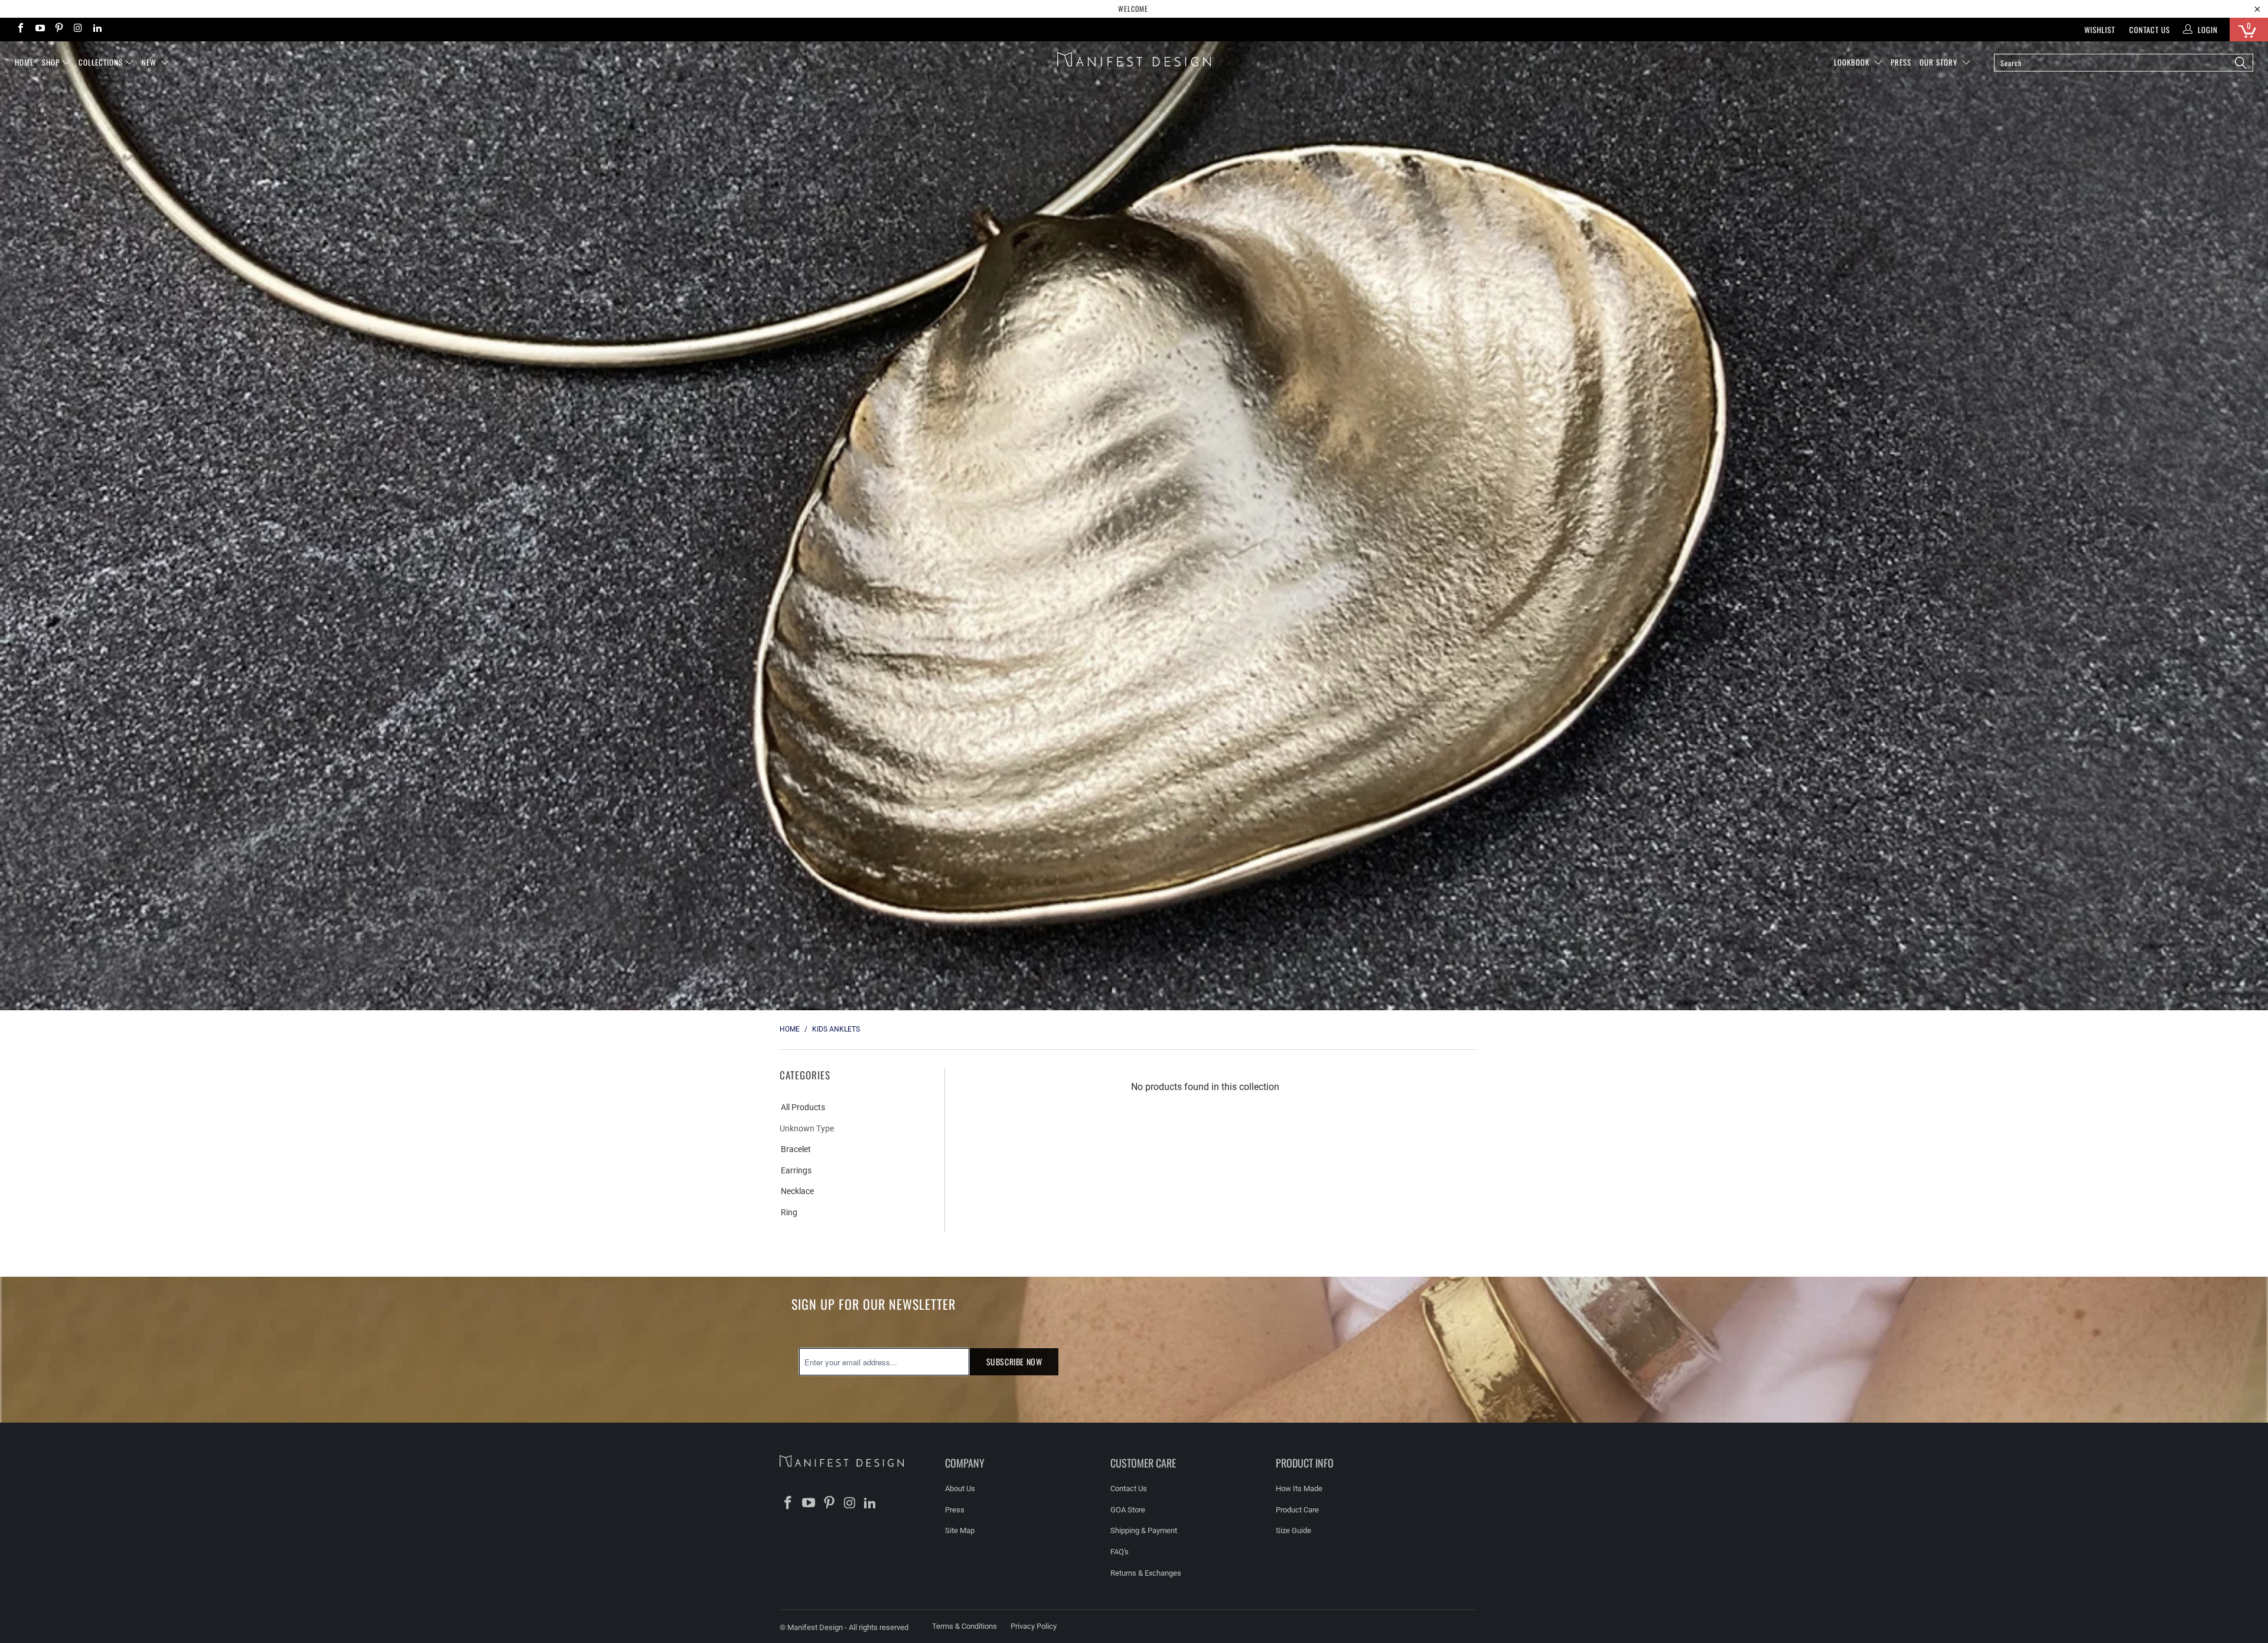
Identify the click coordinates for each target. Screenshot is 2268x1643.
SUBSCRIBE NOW (1014, 1361)
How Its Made (1299, 1489)
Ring (789, 1212)
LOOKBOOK (1853, 62)
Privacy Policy (1034, 1626)
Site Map (960, 1530)
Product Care (1297, 1510)
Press (955, 1510)
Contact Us (2150, 30)
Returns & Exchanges (1146, 1573)
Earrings (796, 1170)
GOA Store (1128, 1510)
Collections (101, 62)
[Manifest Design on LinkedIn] (97, 29)
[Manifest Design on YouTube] (39, 29)
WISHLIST (2100, 30)
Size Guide (1293, 1530)
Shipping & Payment (1144, 1530)
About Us (960, 1489)
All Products (803, 1107)
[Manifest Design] (1134, 59)
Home (24, 62)
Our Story (1940, 62)
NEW (150, 62)
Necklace (797, 1191)
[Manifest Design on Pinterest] (58, 29)
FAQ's (1120, 1552)
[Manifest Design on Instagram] (77, 29)
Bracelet (796, 1149)
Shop (51, 62)
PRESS (1901, 62)
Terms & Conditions (964, 1626)
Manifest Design (815, 1627)
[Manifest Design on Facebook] (20, 29)
